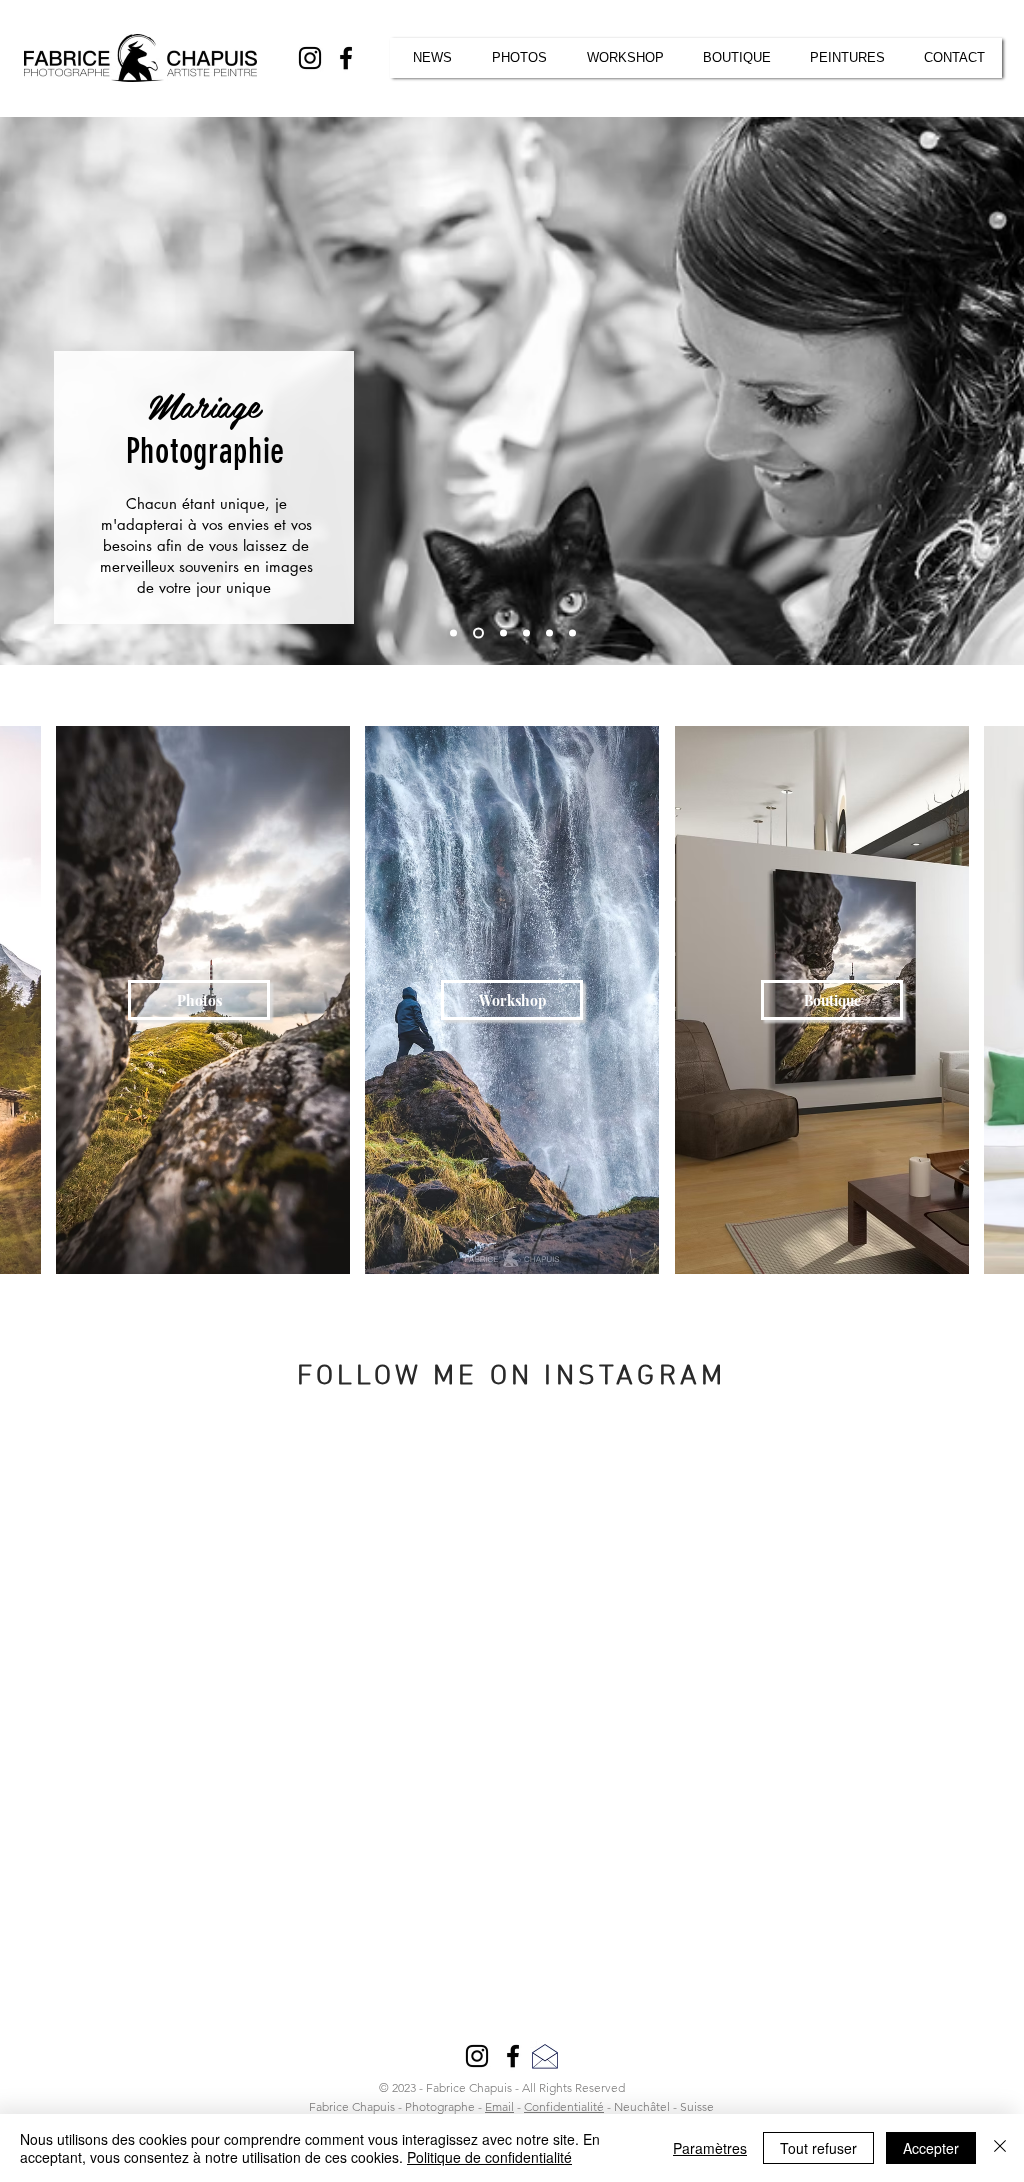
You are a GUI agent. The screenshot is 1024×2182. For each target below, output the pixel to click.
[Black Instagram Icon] (310, 58)
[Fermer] (1000, 2148)
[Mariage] (478, 633)
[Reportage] (503, 633)
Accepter (931, 2148)
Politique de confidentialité (489, 2157)
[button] (954, 58)
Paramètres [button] (710, 2148)
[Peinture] (572, 633)
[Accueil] (453, 633)
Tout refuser (818, 2148)
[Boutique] (526, 633)
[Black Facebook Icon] (346, 58)
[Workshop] (549, 633)
